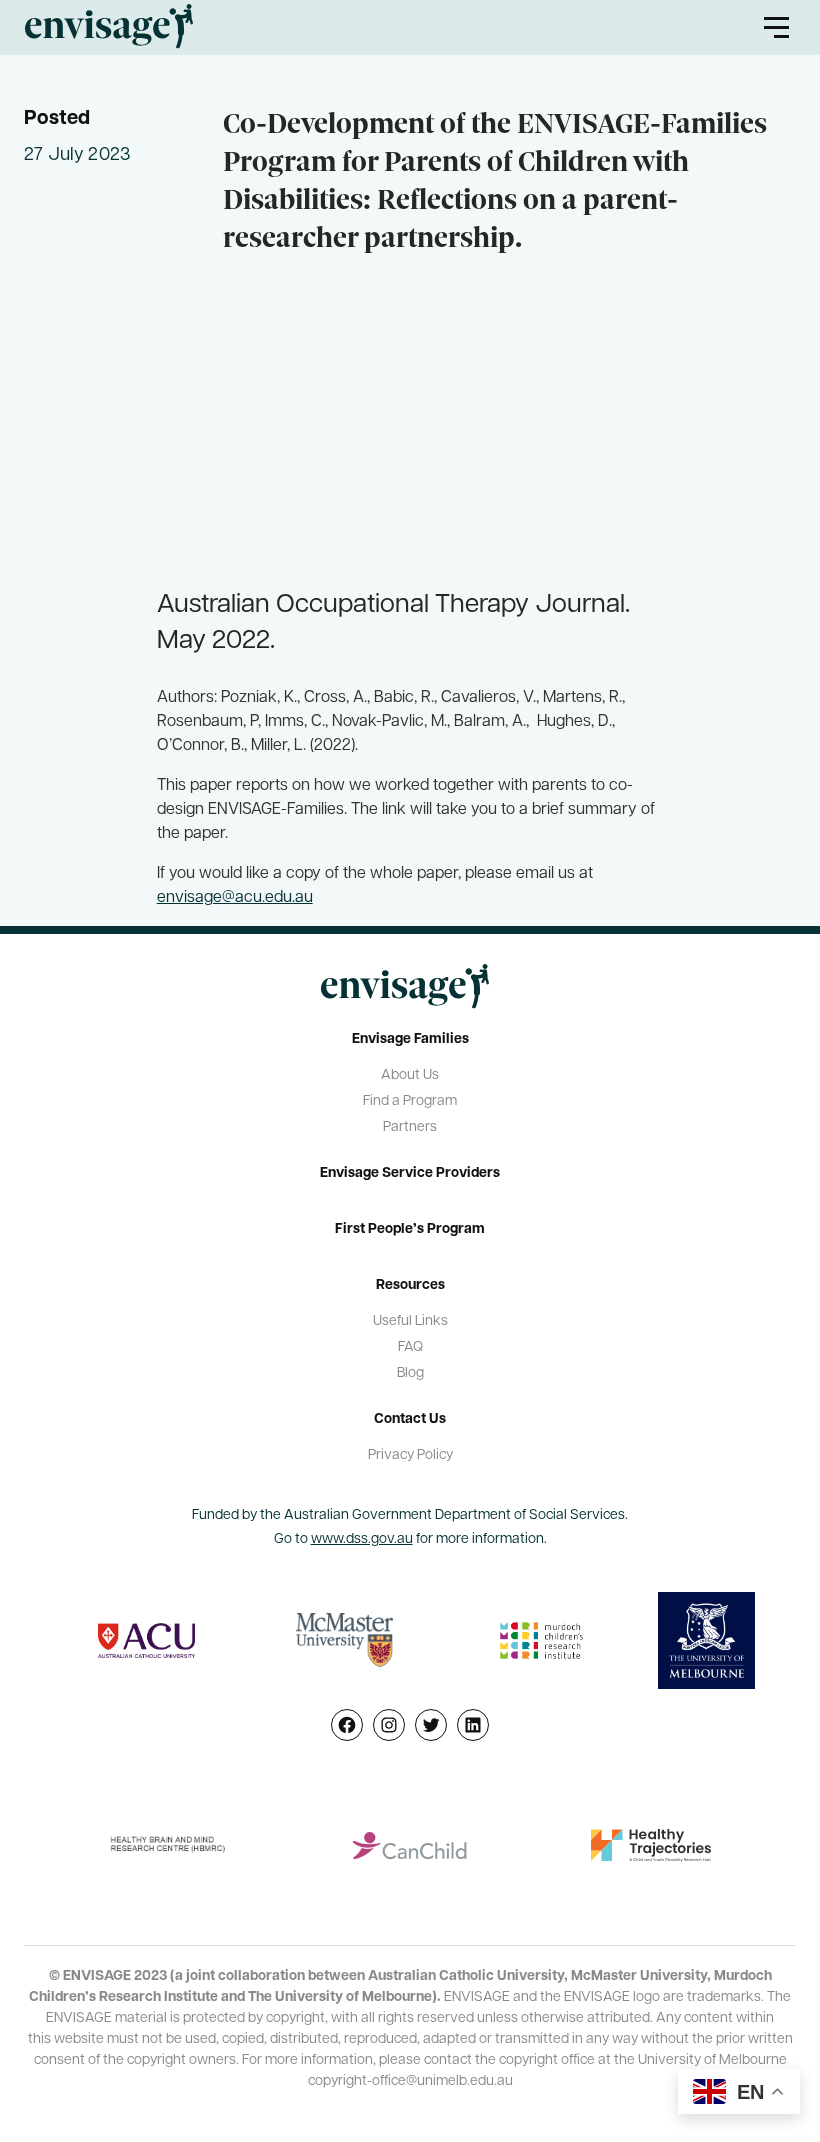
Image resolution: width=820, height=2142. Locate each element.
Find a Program (410, 1101)
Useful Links (410, 1321)
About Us (410, 1075)
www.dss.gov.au (362, 1539)
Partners (410, 1127)
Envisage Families (410, 1039)
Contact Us (410, 1419)
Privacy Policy (410, 1455)
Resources (410, 1285)
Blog (410, 1373)
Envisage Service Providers (410, 1173)
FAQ (410, 1347)
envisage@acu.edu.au (235, 898)
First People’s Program (410, 1229)
